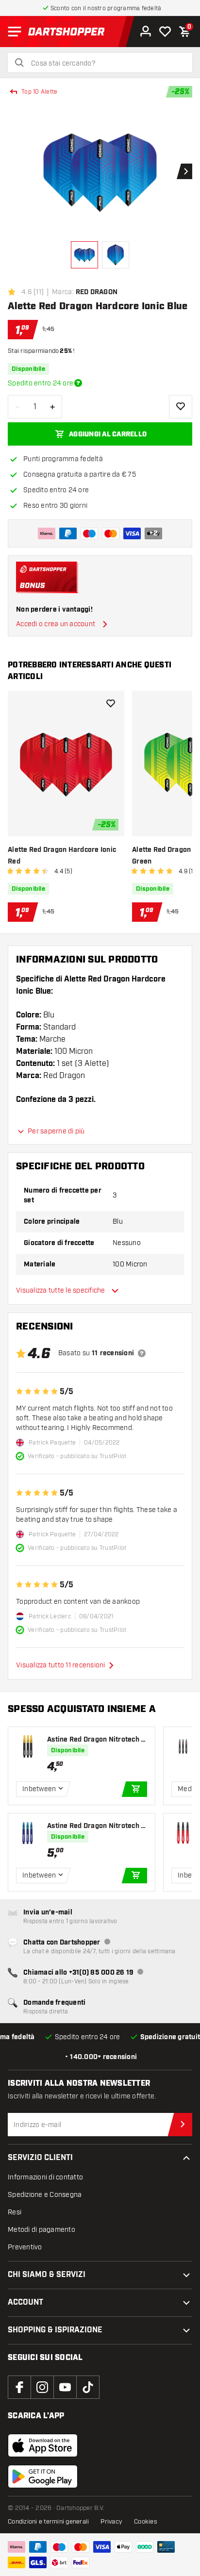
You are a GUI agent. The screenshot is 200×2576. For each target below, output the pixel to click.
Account (25, 2302)
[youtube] (65, 2387)
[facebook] (19, 2387)
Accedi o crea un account (56, 624)
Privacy (111, 2522)
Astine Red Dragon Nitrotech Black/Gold (96, 1740)
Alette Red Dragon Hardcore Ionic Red (62, 856)
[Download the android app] (43, 2476)
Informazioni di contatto (45, 2177)
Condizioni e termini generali (48, 2522)
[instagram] (42, 2387)
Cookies (146, 2522)
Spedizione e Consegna (45, 2195)
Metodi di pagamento (42, 2230)
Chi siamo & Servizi (47, 2275)
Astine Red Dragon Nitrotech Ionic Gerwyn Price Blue (97, 1826)
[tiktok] (88, 2387)
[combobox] (106, 64)
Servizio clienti (40, 2158)
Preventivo (25, 2247)
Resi (15, 2212)
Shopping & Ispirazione (55, 2330)
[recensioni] (142, 1353)
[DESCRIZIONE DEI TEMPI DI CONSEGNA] (78, 383)
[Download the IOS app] (43, 2445)
